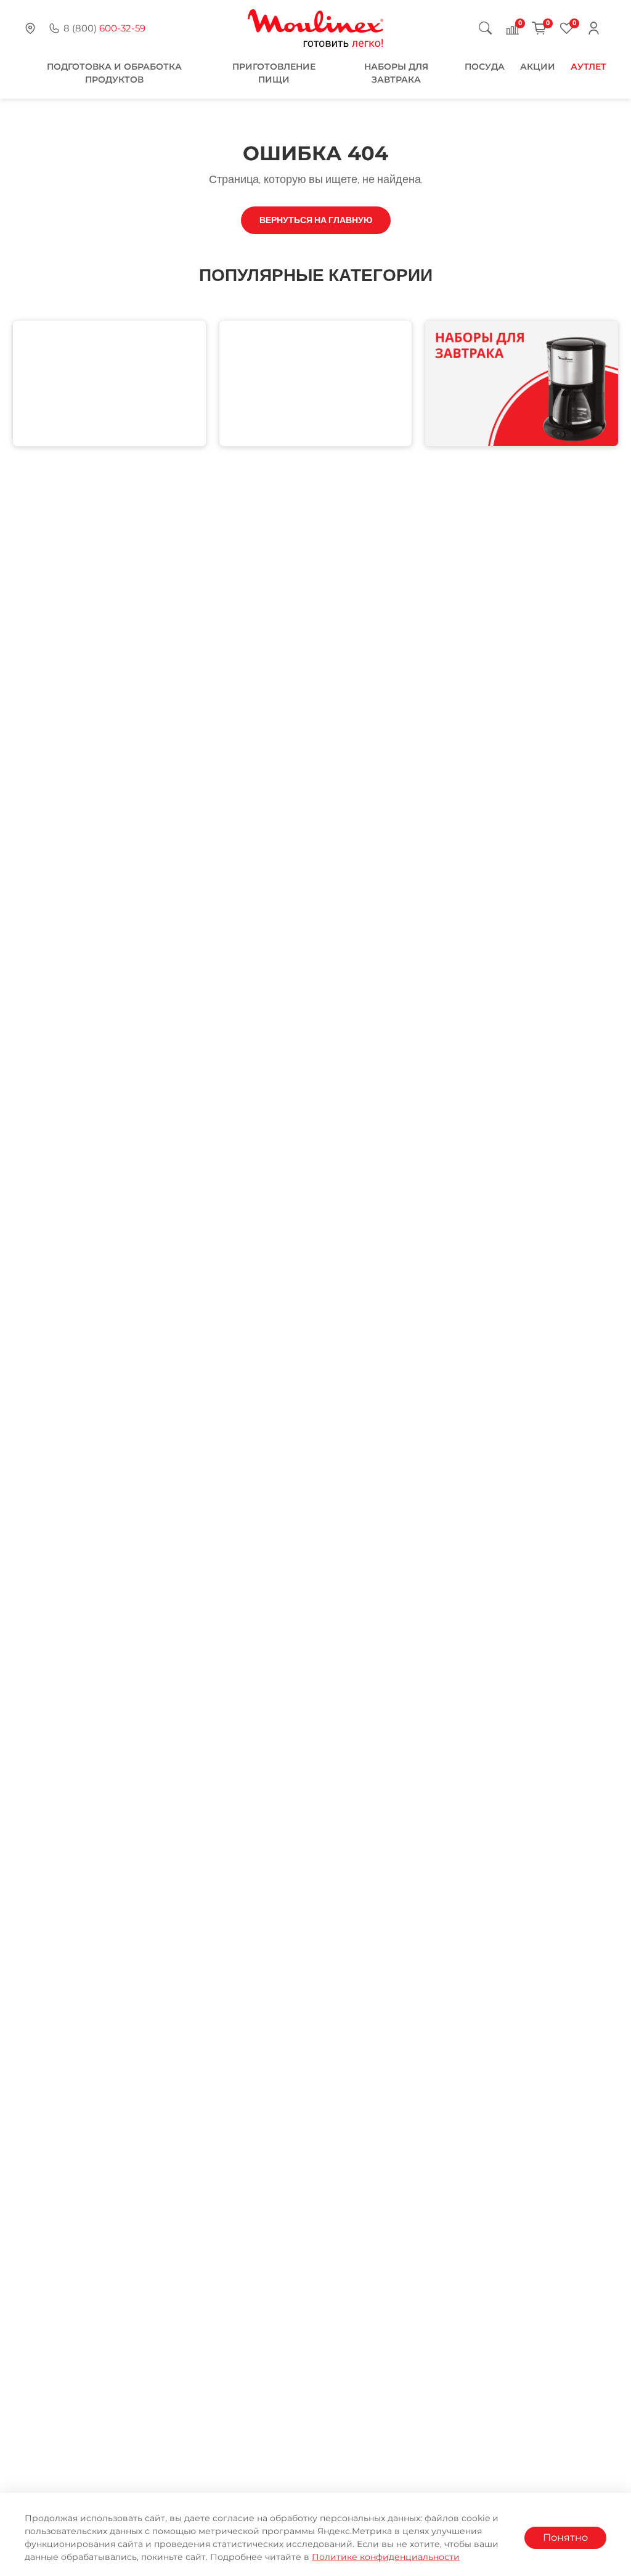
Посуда (485, 67)
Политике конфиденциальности (386, 2557)
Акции (538, 67)
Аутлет (588, 67)
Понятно (565, 2537)
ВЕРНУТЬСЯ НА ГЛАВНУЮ (316, 220)
